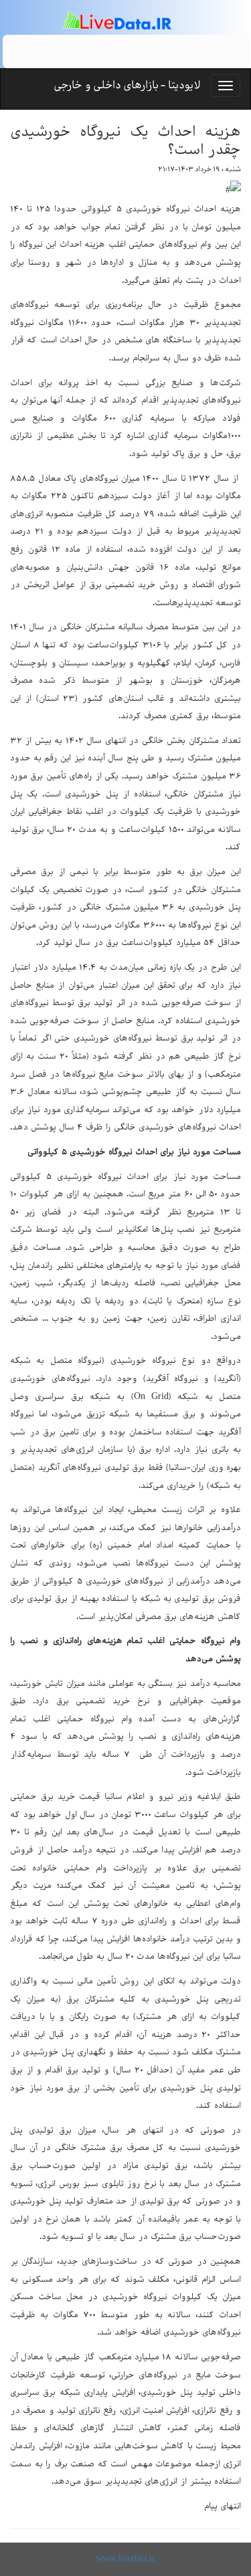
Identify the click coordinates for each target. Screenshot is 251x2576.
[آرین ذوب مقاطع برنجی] (126, 51)
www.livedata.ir (125, 2559)
